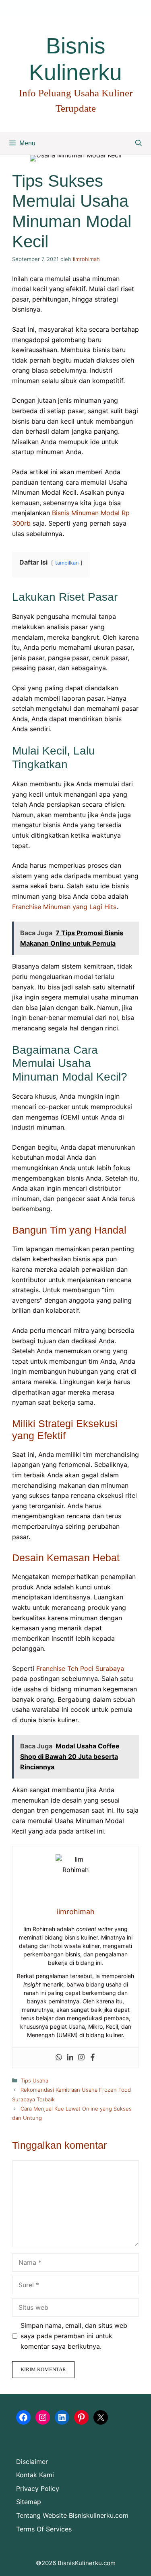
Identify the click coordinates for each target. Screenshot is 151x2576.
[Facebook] (93, 2058)
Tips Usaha (34, 2080)
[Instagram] (81, 2058)
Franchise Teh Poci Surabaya (80, 1668)
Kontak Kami (35, 2475)
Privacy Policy (38, 2488)
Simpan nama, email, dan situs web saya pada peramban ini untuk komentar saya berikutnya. (74, 2336)
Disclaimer (32, 2462)
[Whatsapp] (59, 2058)
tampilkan (67, 563)
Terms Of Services (44, 2529)
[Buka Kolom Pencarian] (139, 143)
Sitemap (29, 2502)
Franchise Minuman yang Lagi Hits (64, 907)
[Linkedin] (70, 2058)
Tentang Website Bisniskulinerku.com (72, 2515)
